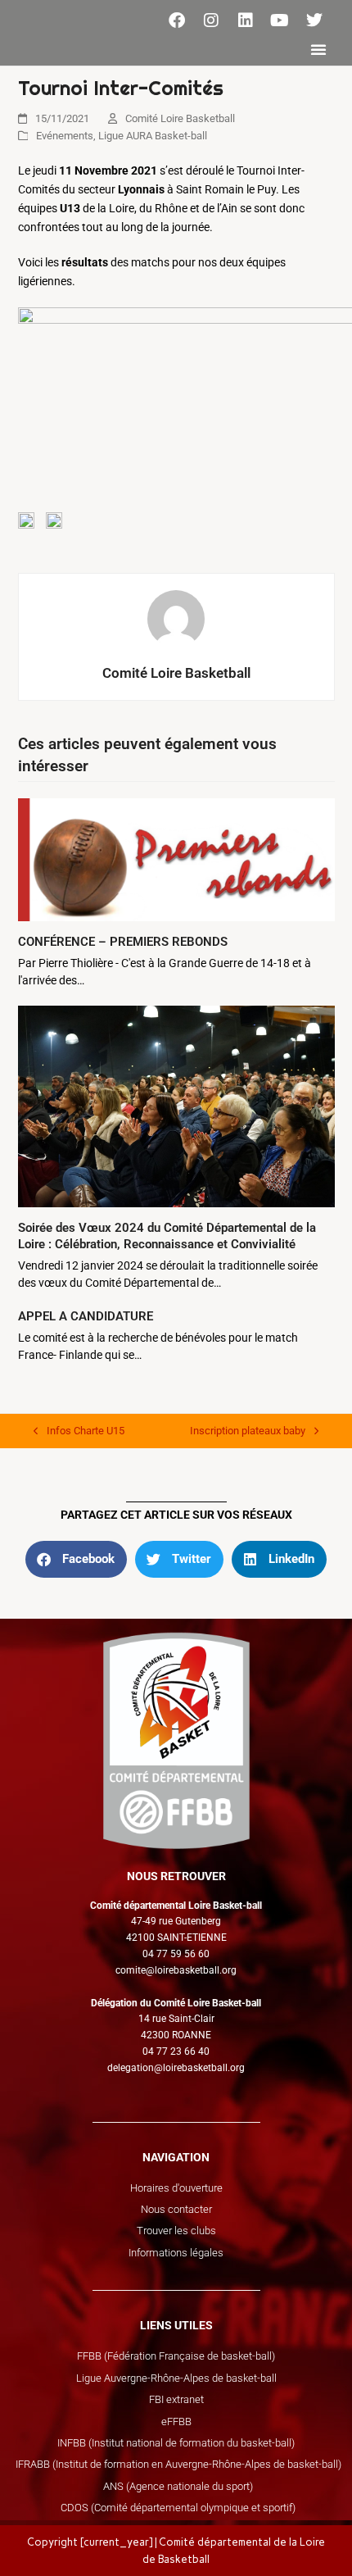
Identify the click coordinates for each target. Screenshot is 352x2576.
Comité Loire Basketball (180, 118)
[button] (318, 49)
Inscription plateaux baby (248, 1429)
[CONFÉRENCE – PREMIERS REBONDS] (176, 859)
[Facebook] (177, 20)
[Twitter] (314, 20)
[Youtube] (280, 20)
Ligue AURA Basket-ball (153, 136)
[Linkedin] (246, 20)
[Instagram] (211, 20)
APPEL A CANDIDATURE (86, 1316)
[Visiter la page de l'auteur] (176, 618)
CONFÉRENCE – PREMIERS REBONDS (123, 942)
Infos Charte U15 (79, 1429)
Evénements (65, 136)
